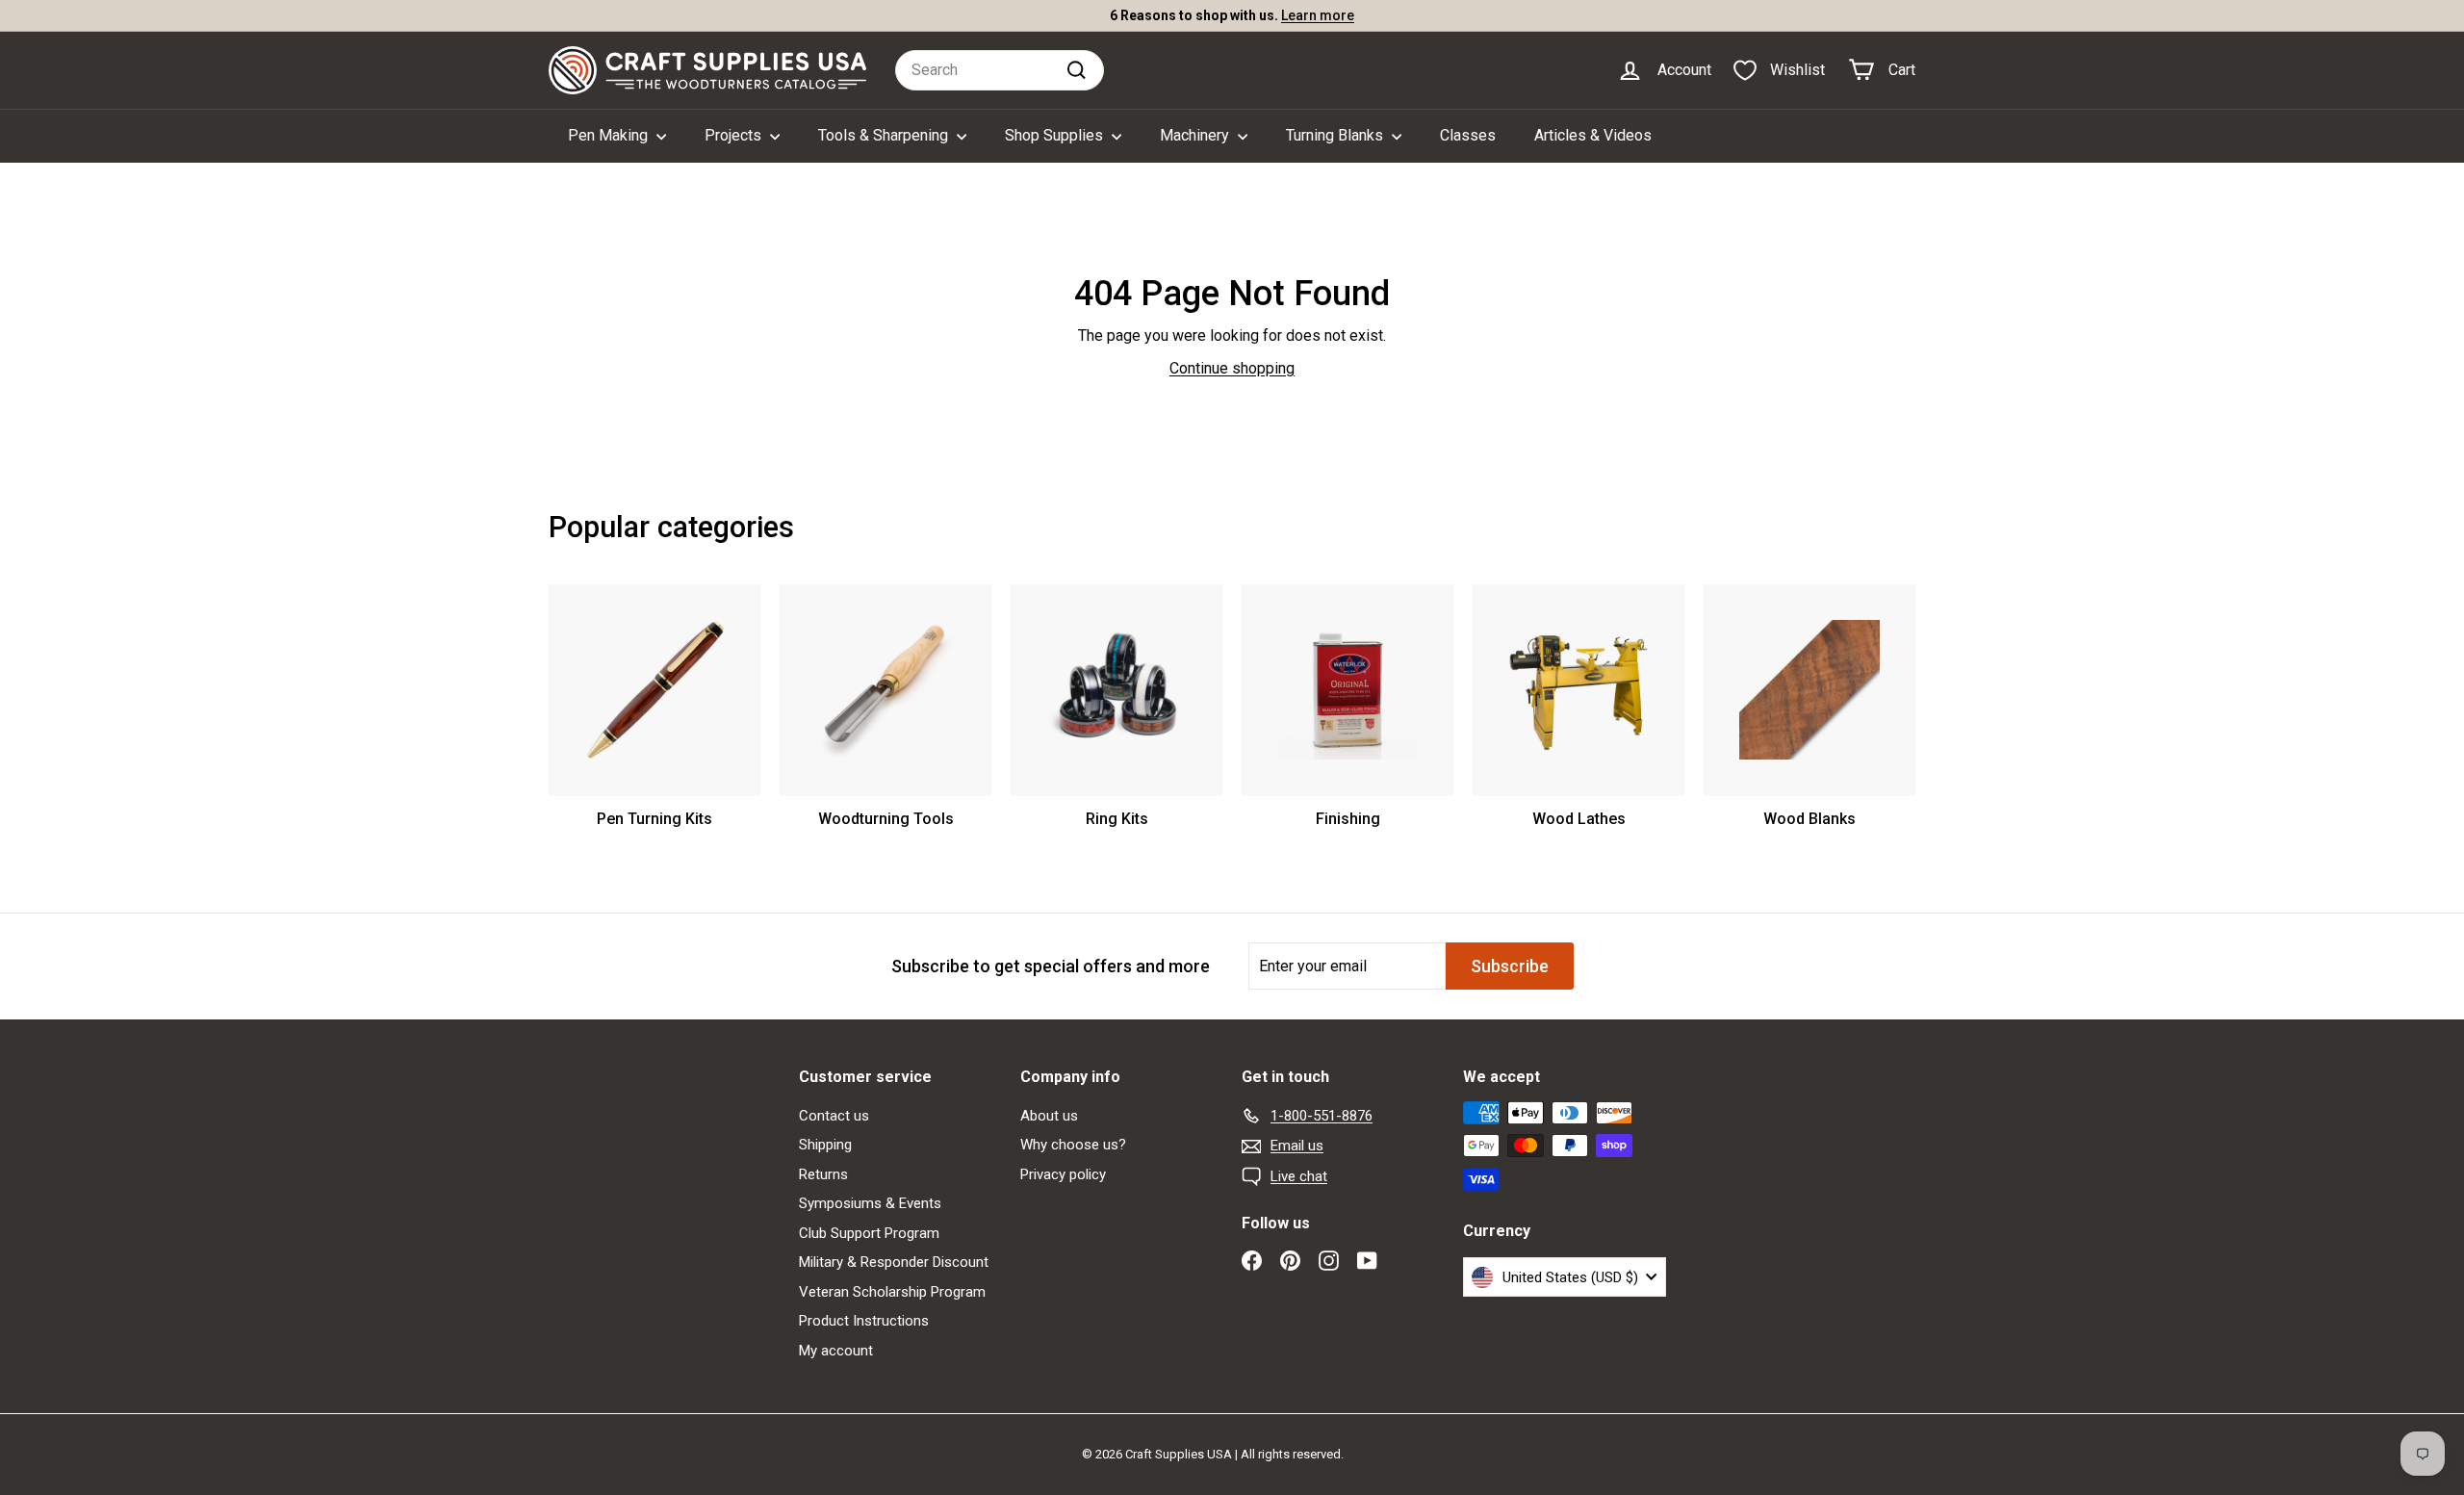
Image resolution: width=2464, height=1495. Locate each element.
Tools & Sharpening (885, 135)
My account (836, 1351)
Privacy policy (1063, 1174)
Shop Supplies (1056, 135)
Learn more (1318, 15)
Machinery (1196, 135)
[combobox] (1000, 70)
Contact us (834, 1116)
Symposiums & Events (870, 1203)
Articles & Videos (1593, 135)
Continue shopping (1232, 368)
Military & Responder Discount (894, 1262)
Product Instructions (864, 1321)
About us (1049, 1116)
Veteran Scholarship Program (892, 1292)
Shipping (825, 1145)
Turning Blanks (1336, 135)
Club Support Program (869, 1233)
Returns (823, 1174)
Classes (1468, 135)
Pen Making (610, 135)
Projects (735, 135)
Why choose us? (1073, 1145)
